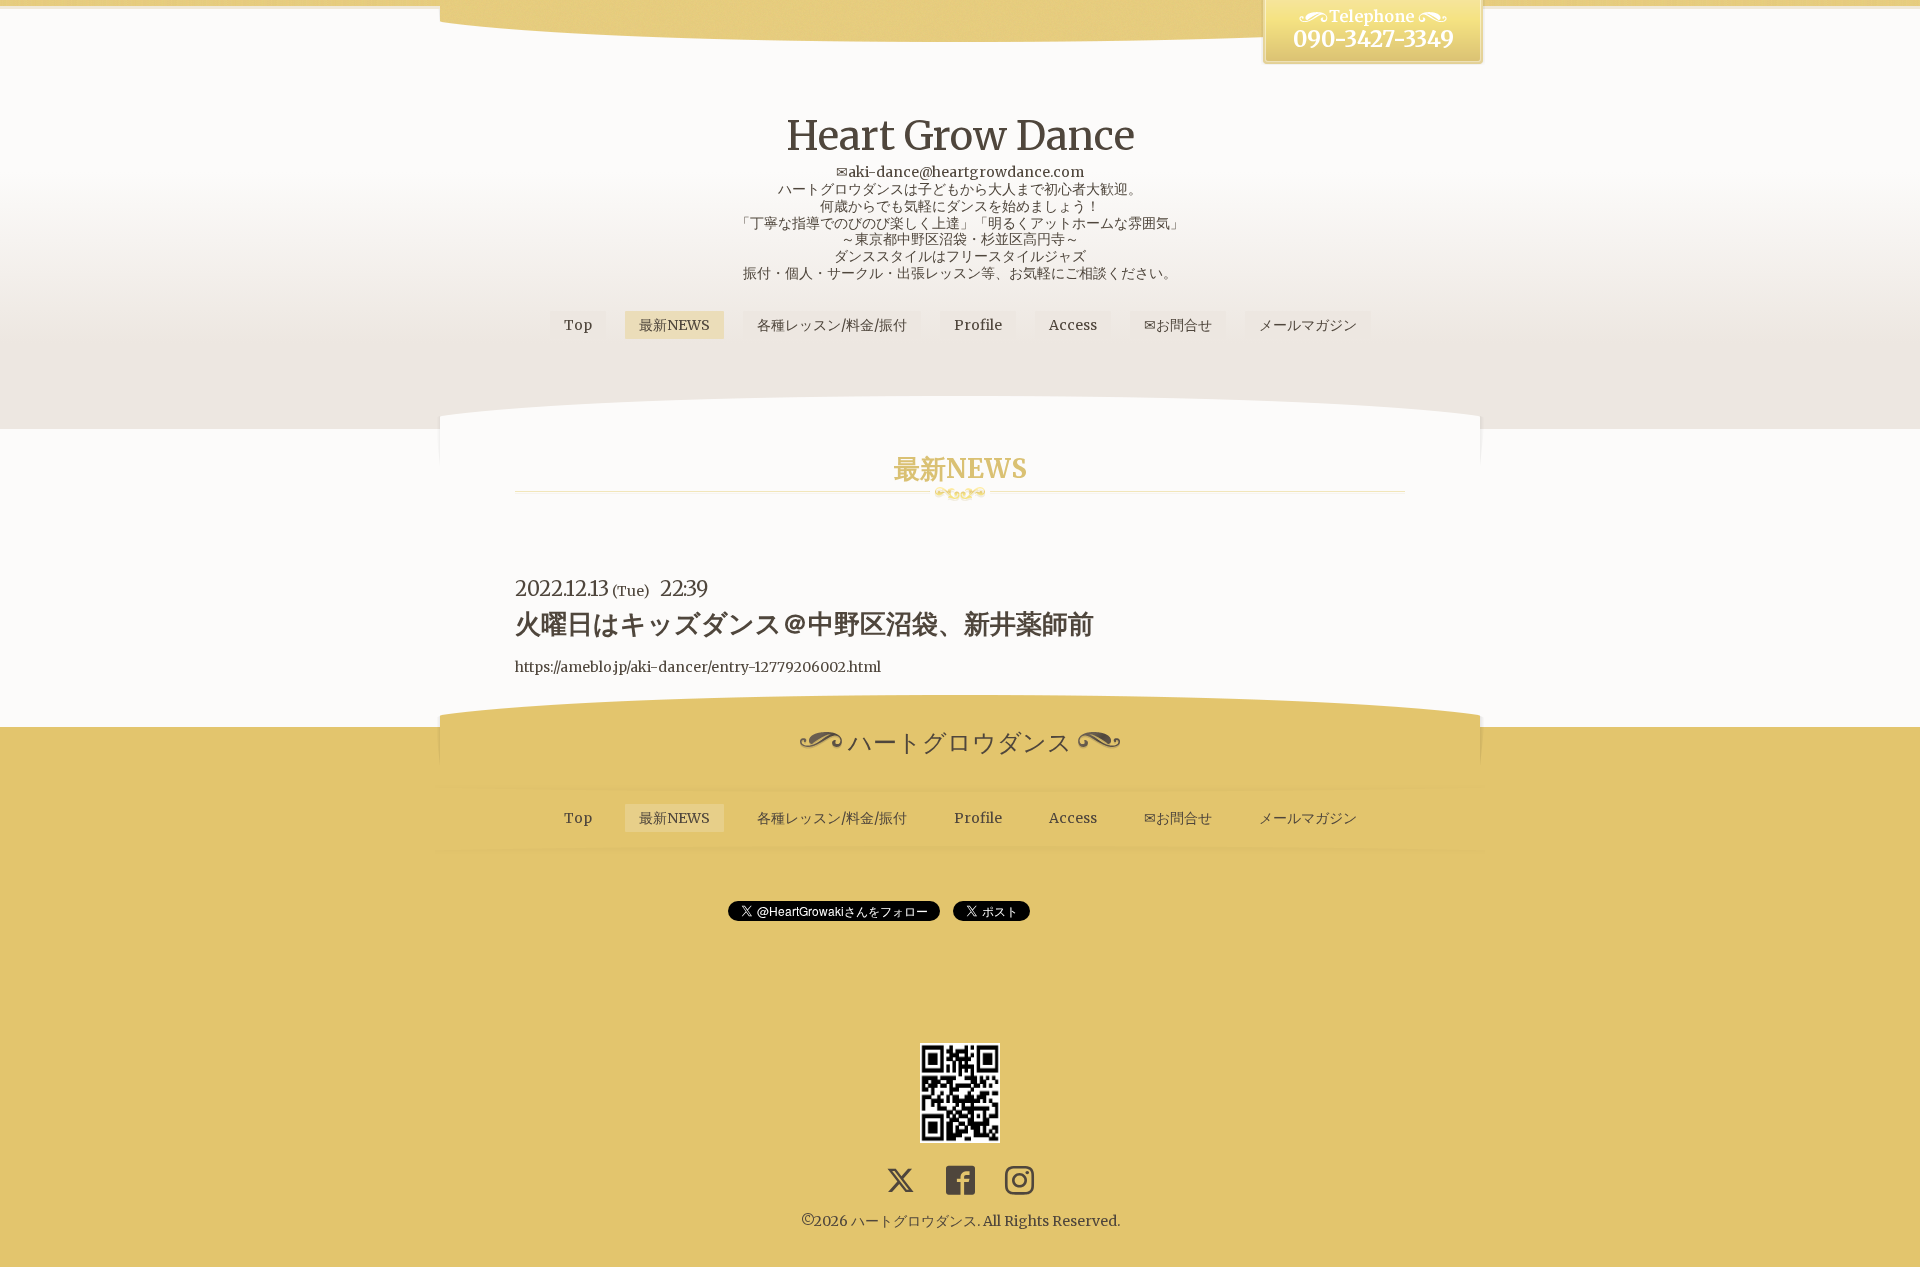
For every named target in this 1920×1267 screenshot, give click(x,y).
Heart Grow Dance (960, 136)
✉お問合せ (1178, 325)
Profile (978, 325)
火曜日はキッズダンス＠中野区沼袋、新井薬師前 (804, 623)
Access (1073, 325)
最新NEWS (674, 325)
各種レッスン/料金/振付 (832, 325)
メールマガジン (1308, 325)
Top (578, 325)
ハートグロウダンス (914, 1221)
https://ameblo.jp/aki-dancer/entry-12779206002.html (698, 667)
